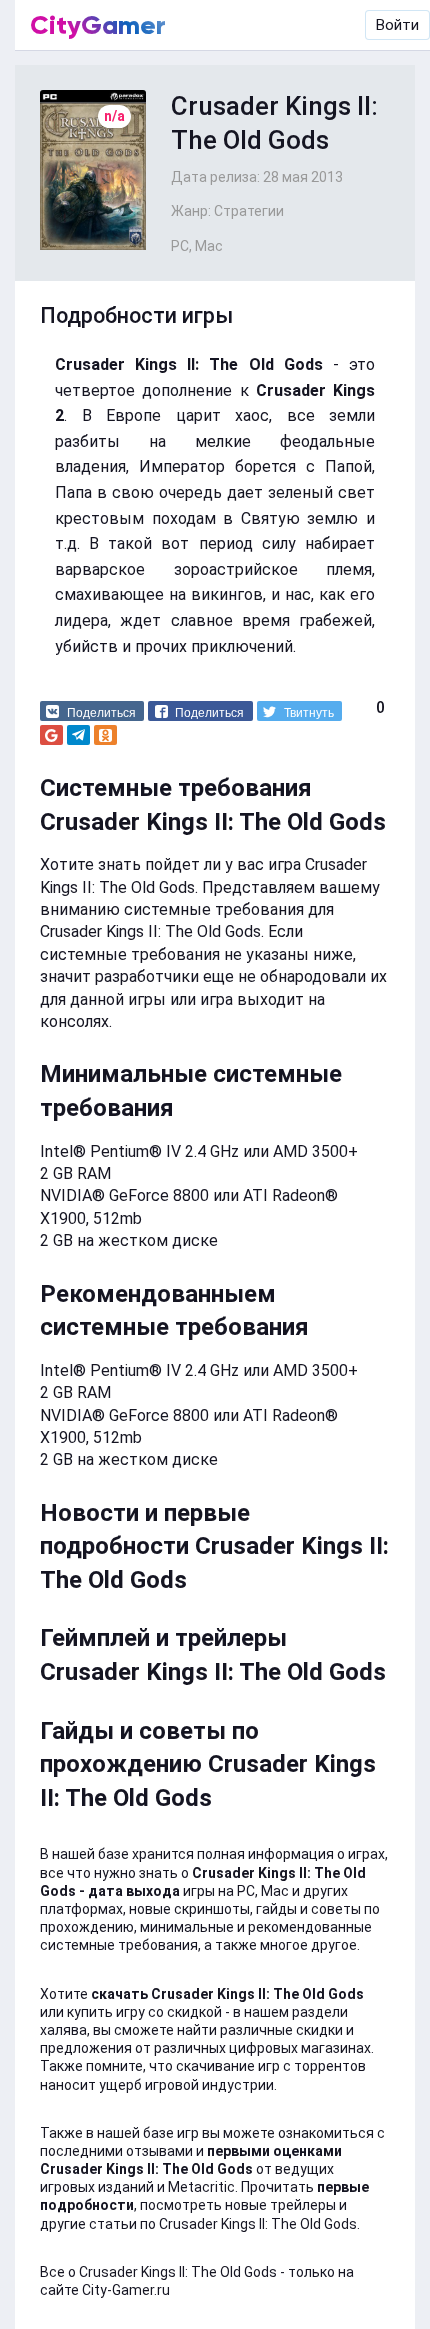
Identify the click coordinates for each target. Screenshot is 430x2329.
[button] (92, 711)
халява (63, 2030)
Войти (397, 25)
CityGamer (98, 25)
